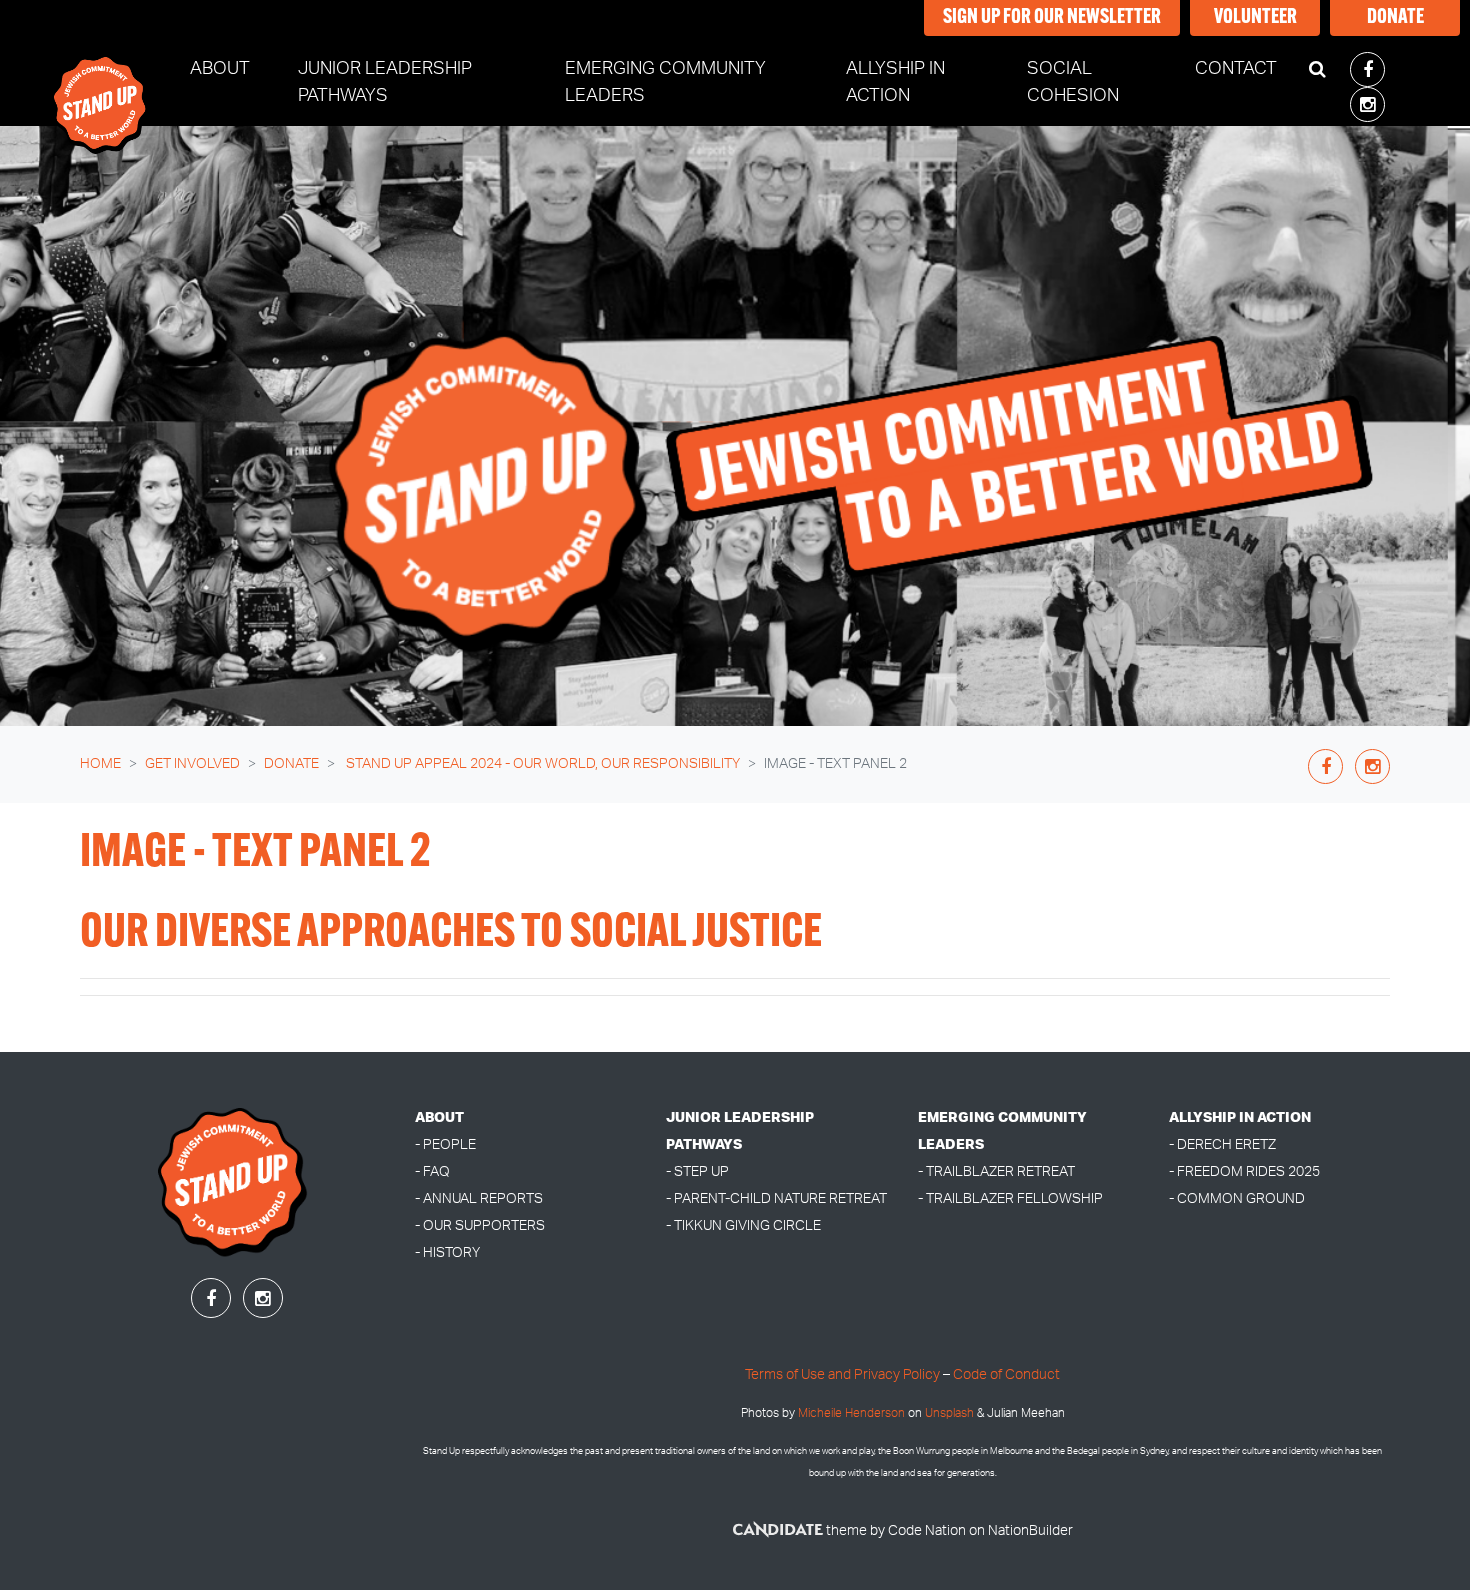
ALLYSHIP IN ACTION (1240, 1117)
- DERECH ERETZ (1222, 1144)
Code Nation (927, 1530)
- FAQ (432, 1171)
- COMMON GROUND (1237, 1198)
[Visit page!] (1367, 71)
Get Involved (192, 764)
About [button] (220, 69)
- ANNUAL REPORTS (479, 1198)
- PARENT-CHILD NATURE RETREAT (776, 1198)
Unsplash (949, 1413)
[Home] (101, 85)
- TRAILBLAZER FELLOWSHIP (1010, 1198)
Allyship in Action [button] (895, 82)
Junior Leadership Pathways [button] (385, 82)
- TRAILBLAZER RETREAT (996, 1171)
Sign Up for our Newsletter (1052, 18)
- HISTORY (447, 1252)
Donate (1395, 18)
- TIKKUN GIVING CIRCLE (743, 1225)
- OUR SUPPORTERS (480, 1225)
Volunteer (1255, 18)
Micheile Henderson (851, 1413)
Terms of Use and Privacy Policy (842, 1374)
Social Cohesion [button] (1073, 82)
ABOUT (439, 1117)
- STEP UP (697, 1171)
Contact (1236, 69)
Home (100, 764)
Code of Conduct (1006, 1374)
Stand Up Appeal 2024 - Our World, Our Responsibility (541, 764)
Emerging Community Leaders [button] (665, 82)
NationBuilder (1030, 1530)
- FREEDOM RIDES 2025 (1244, 1171)
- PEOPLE (445, 1144)
